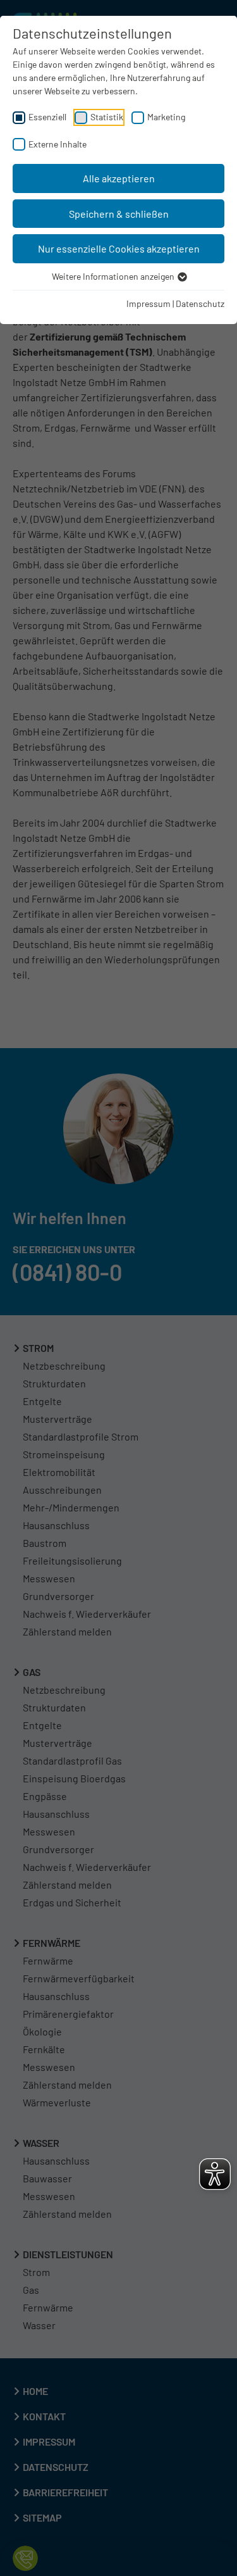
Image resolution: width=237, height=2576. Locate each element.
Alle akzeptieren (119, 178)
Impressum (149, 303)
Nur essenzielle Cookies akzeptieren (119, 248)
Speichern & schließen (119, 214)
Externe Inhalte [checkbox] (58, 144)
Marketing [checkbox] (166, 117)
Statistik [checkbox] (107, 117)
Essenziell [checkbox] (47, 117)
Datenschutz (200, 303)
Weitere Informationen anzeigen (114, 276)
